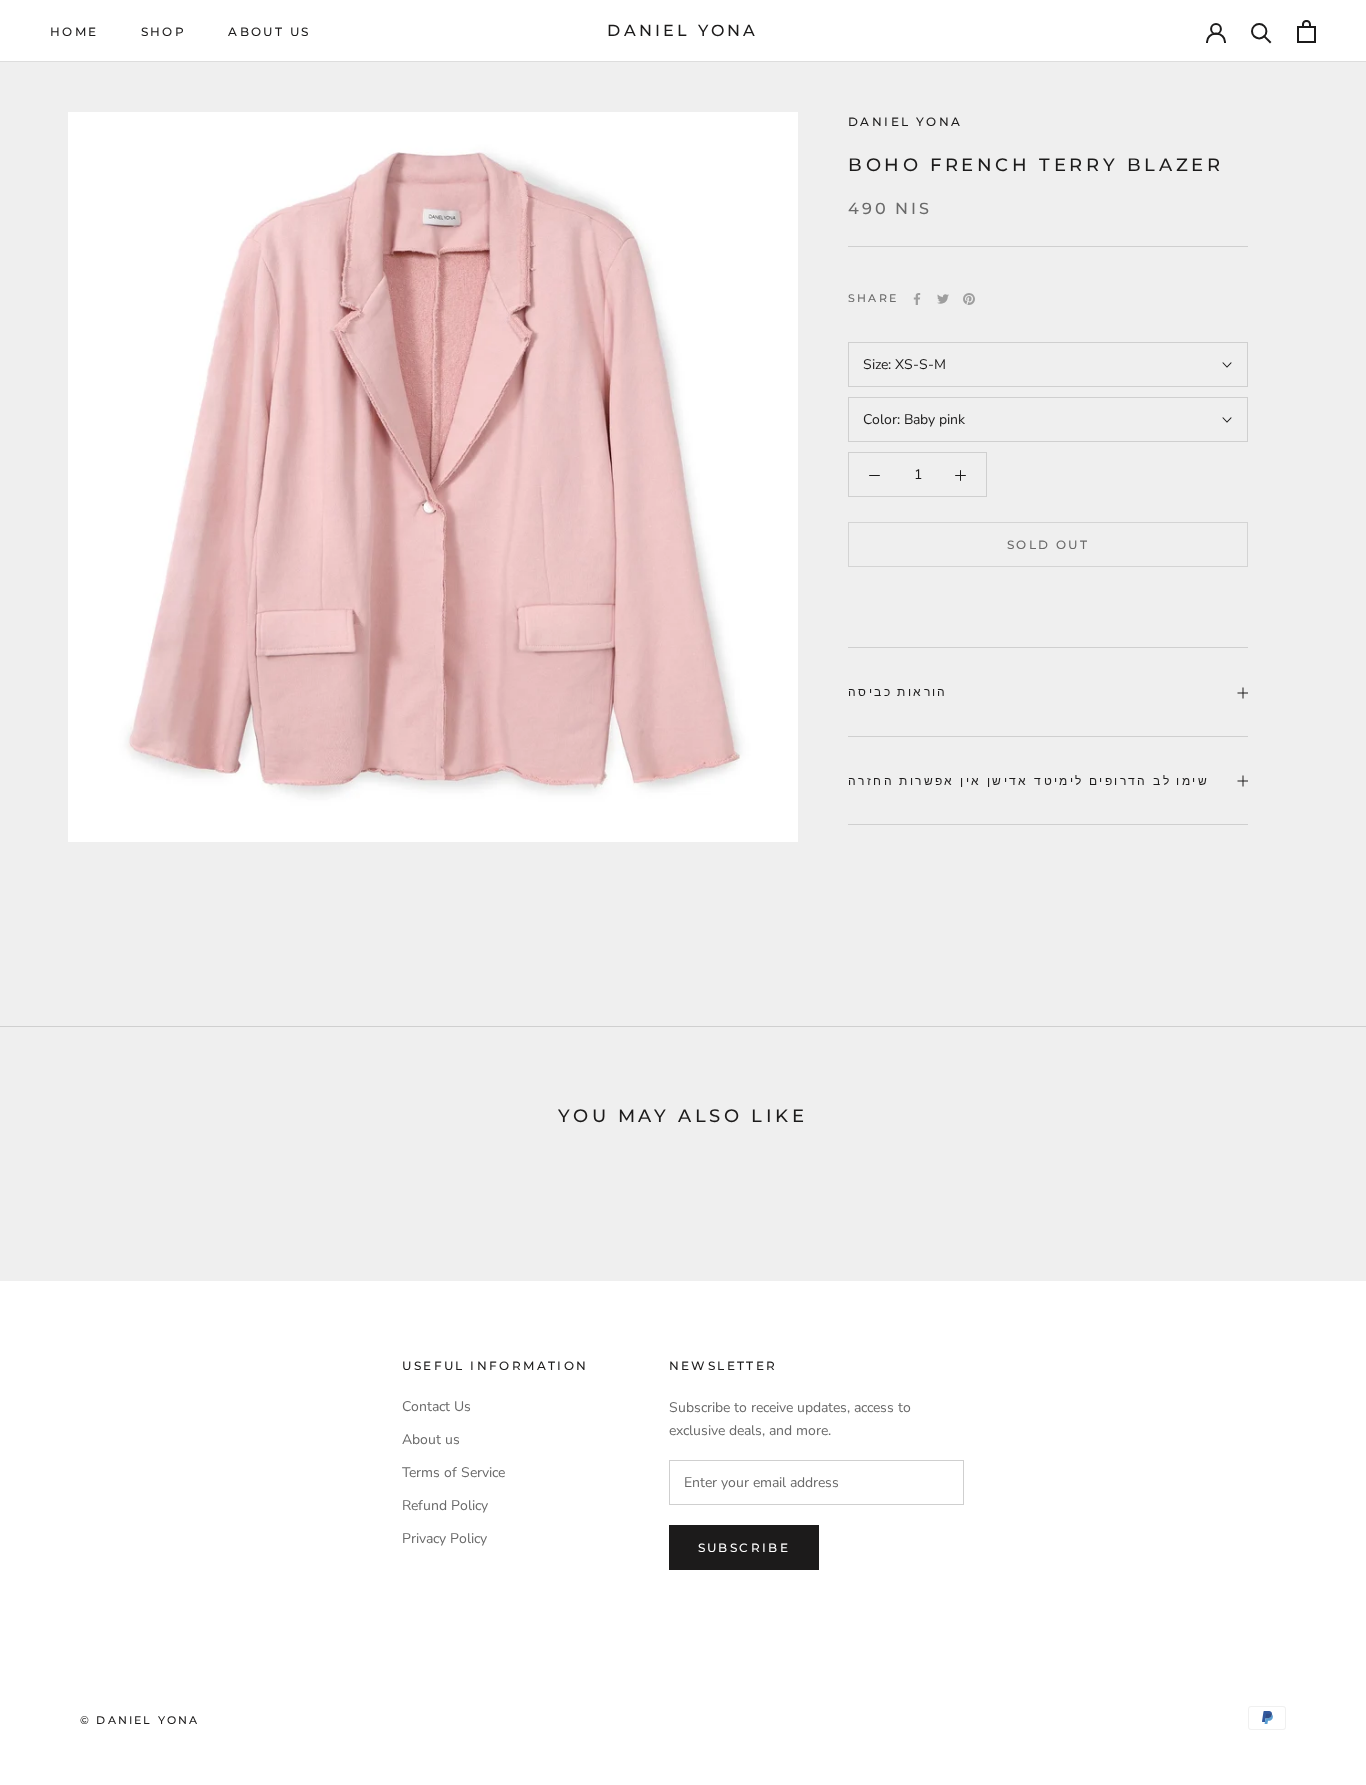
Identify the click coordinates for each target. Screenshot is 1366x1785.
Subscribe (744, 1547)
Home (74, 31)
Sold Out (1048, 545)
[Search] (1261, 31)
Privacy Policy (444, 1538)
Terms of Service (453, 1472)
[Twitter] (943, 299)
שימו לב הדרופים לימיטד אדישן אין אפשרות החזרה (1028, 780)
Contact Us (436, 1406)
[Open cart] (1306, 31)
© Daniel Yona (140, 1720)
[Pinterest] (969, 299)
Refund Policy (445, 1505)
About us (269, 31)
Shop (164, 31)
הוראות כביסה (898, 692)
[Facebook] (917, 299)
